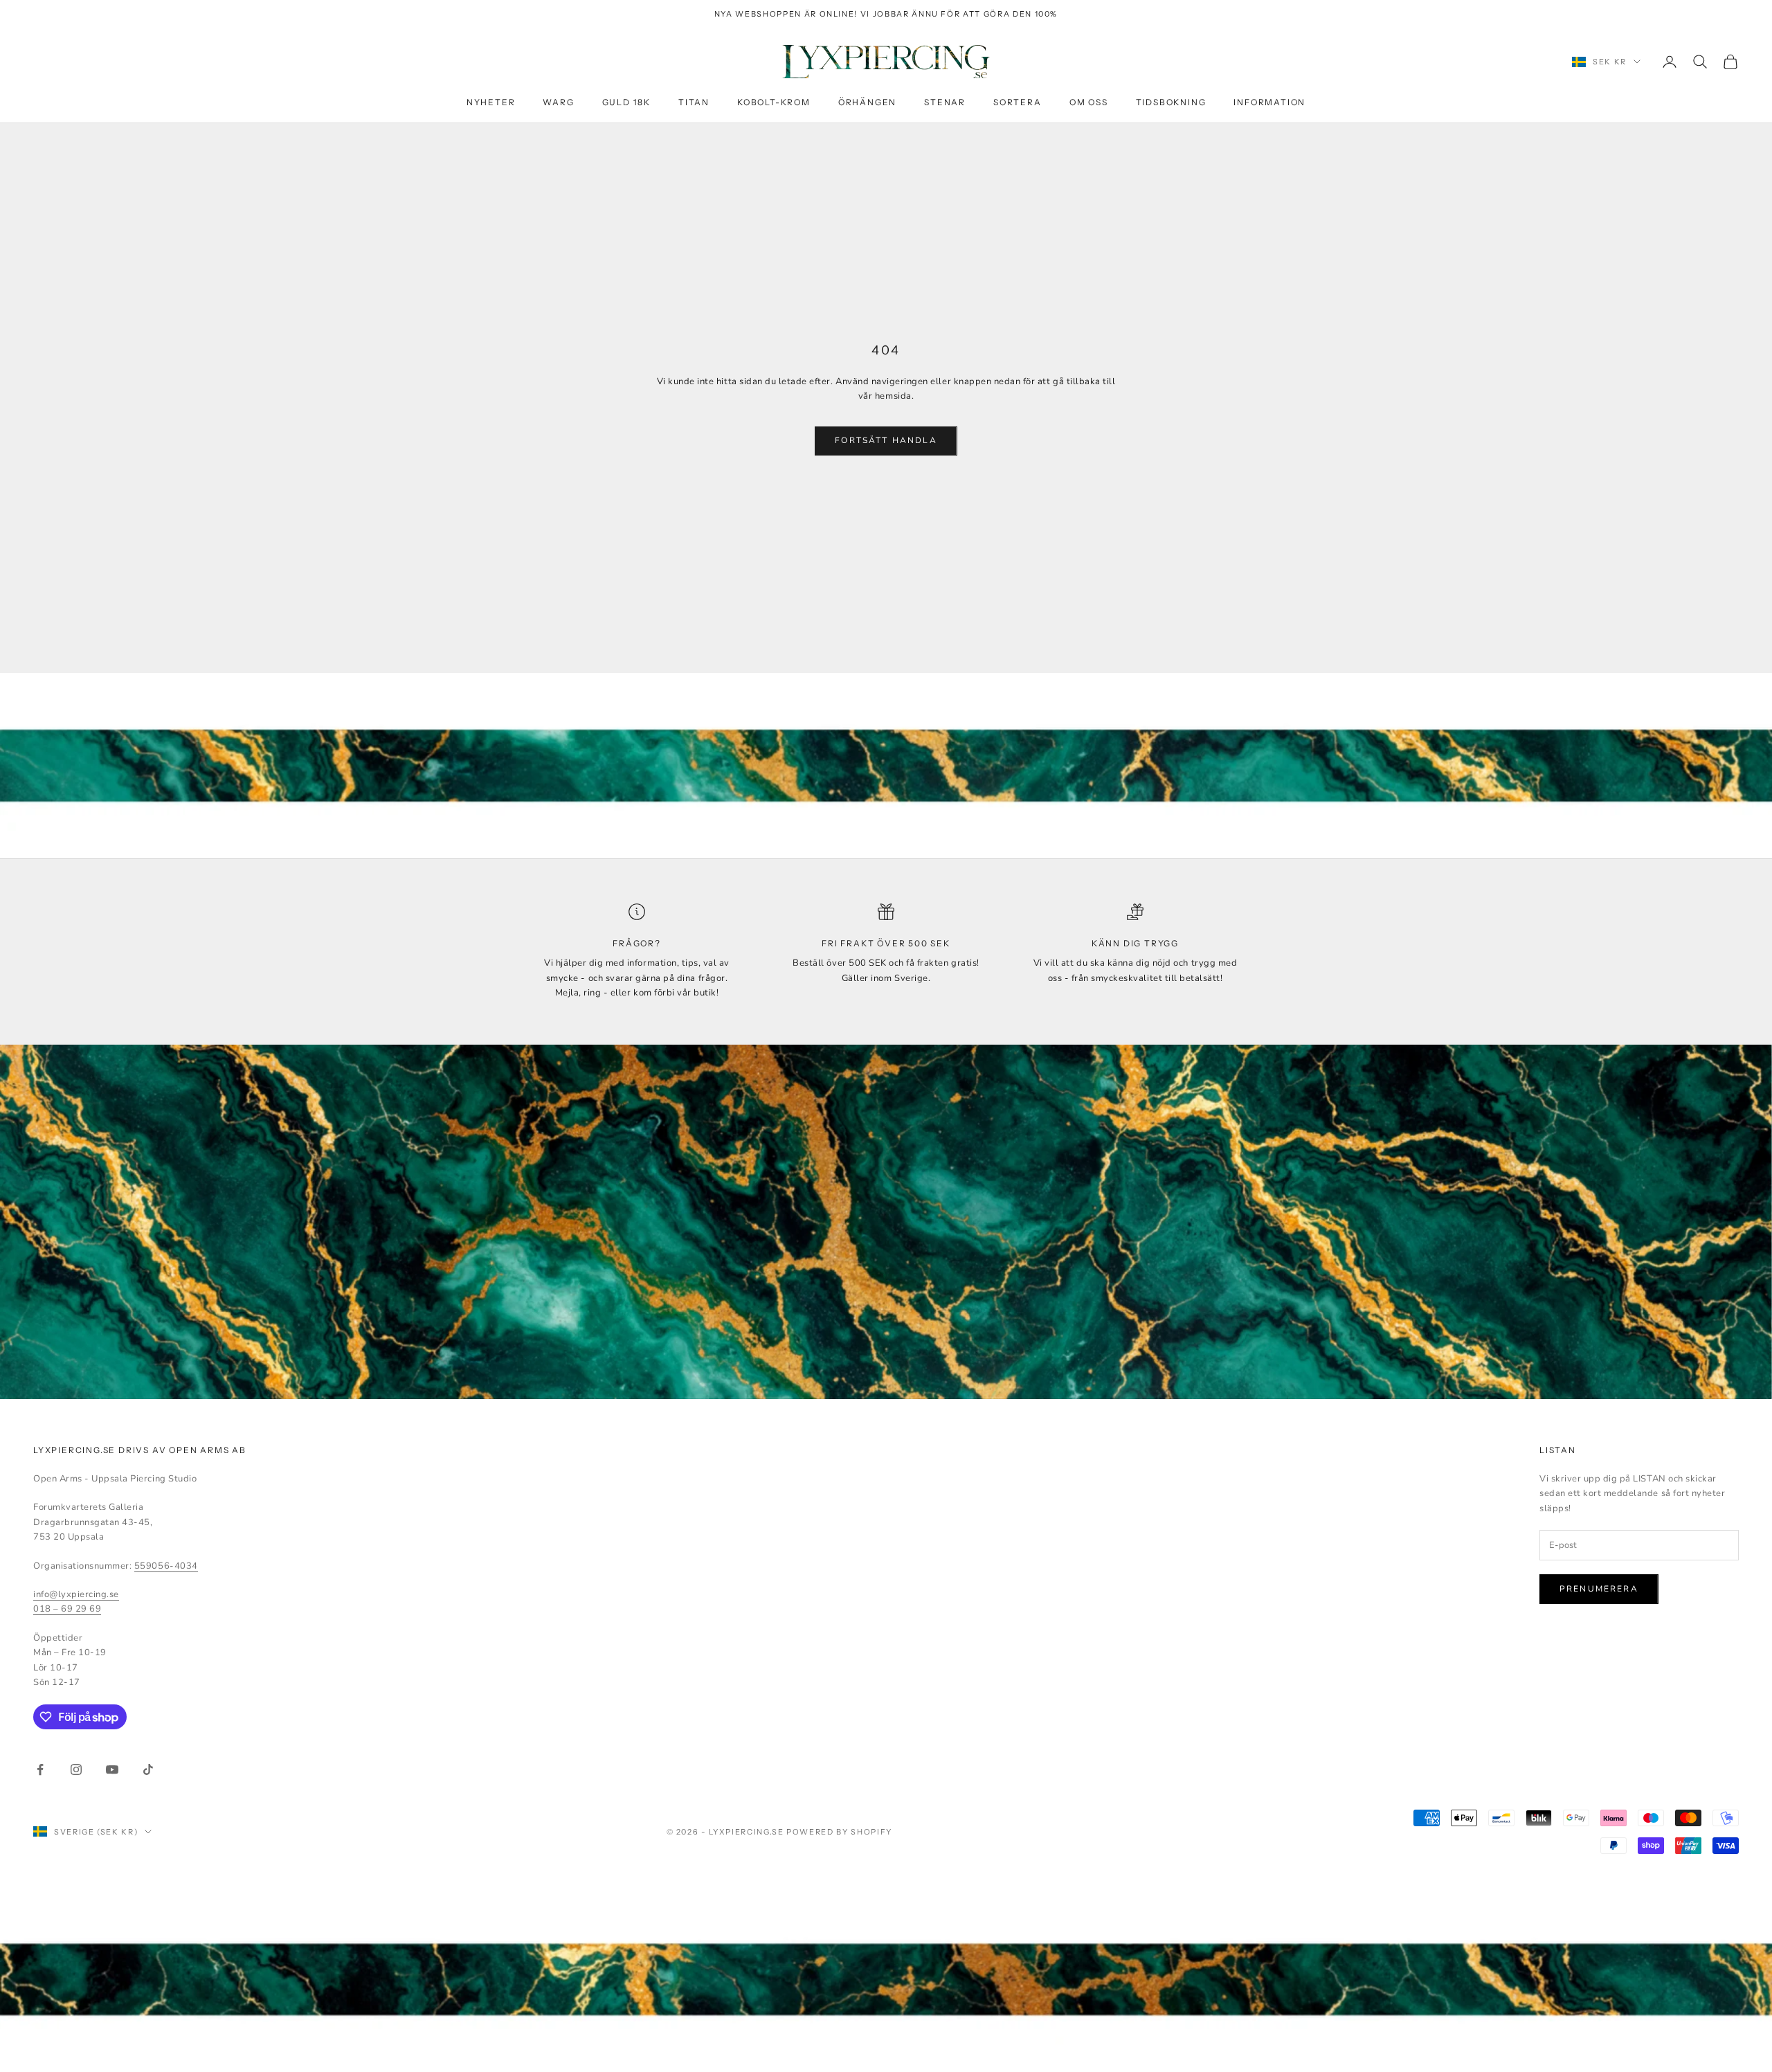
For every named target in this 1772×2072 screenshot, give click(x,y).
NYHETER (491, 103)
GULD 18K (626, 103)
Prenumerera (1599, 1589)
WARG (558, 103)
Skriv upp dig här (1618, 2012)
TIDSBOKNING (1171, 103)
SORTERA (1018, 103)
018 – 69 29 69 (67, 1609)
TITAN (694, 103)
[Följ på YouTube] (112, 1769)
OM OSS (1089, 103)
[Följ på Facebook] (40, 1769)
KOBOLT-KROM (774, 103)
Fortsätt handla (886, 440)
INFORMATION (1269, 103)
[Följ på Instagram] (76, 1769)
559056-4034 (166, 1566)
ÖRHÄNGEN (867, 103)
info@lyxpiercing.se (76, 1594)
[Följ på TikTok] (148, 1769)
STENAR (945, 103)
